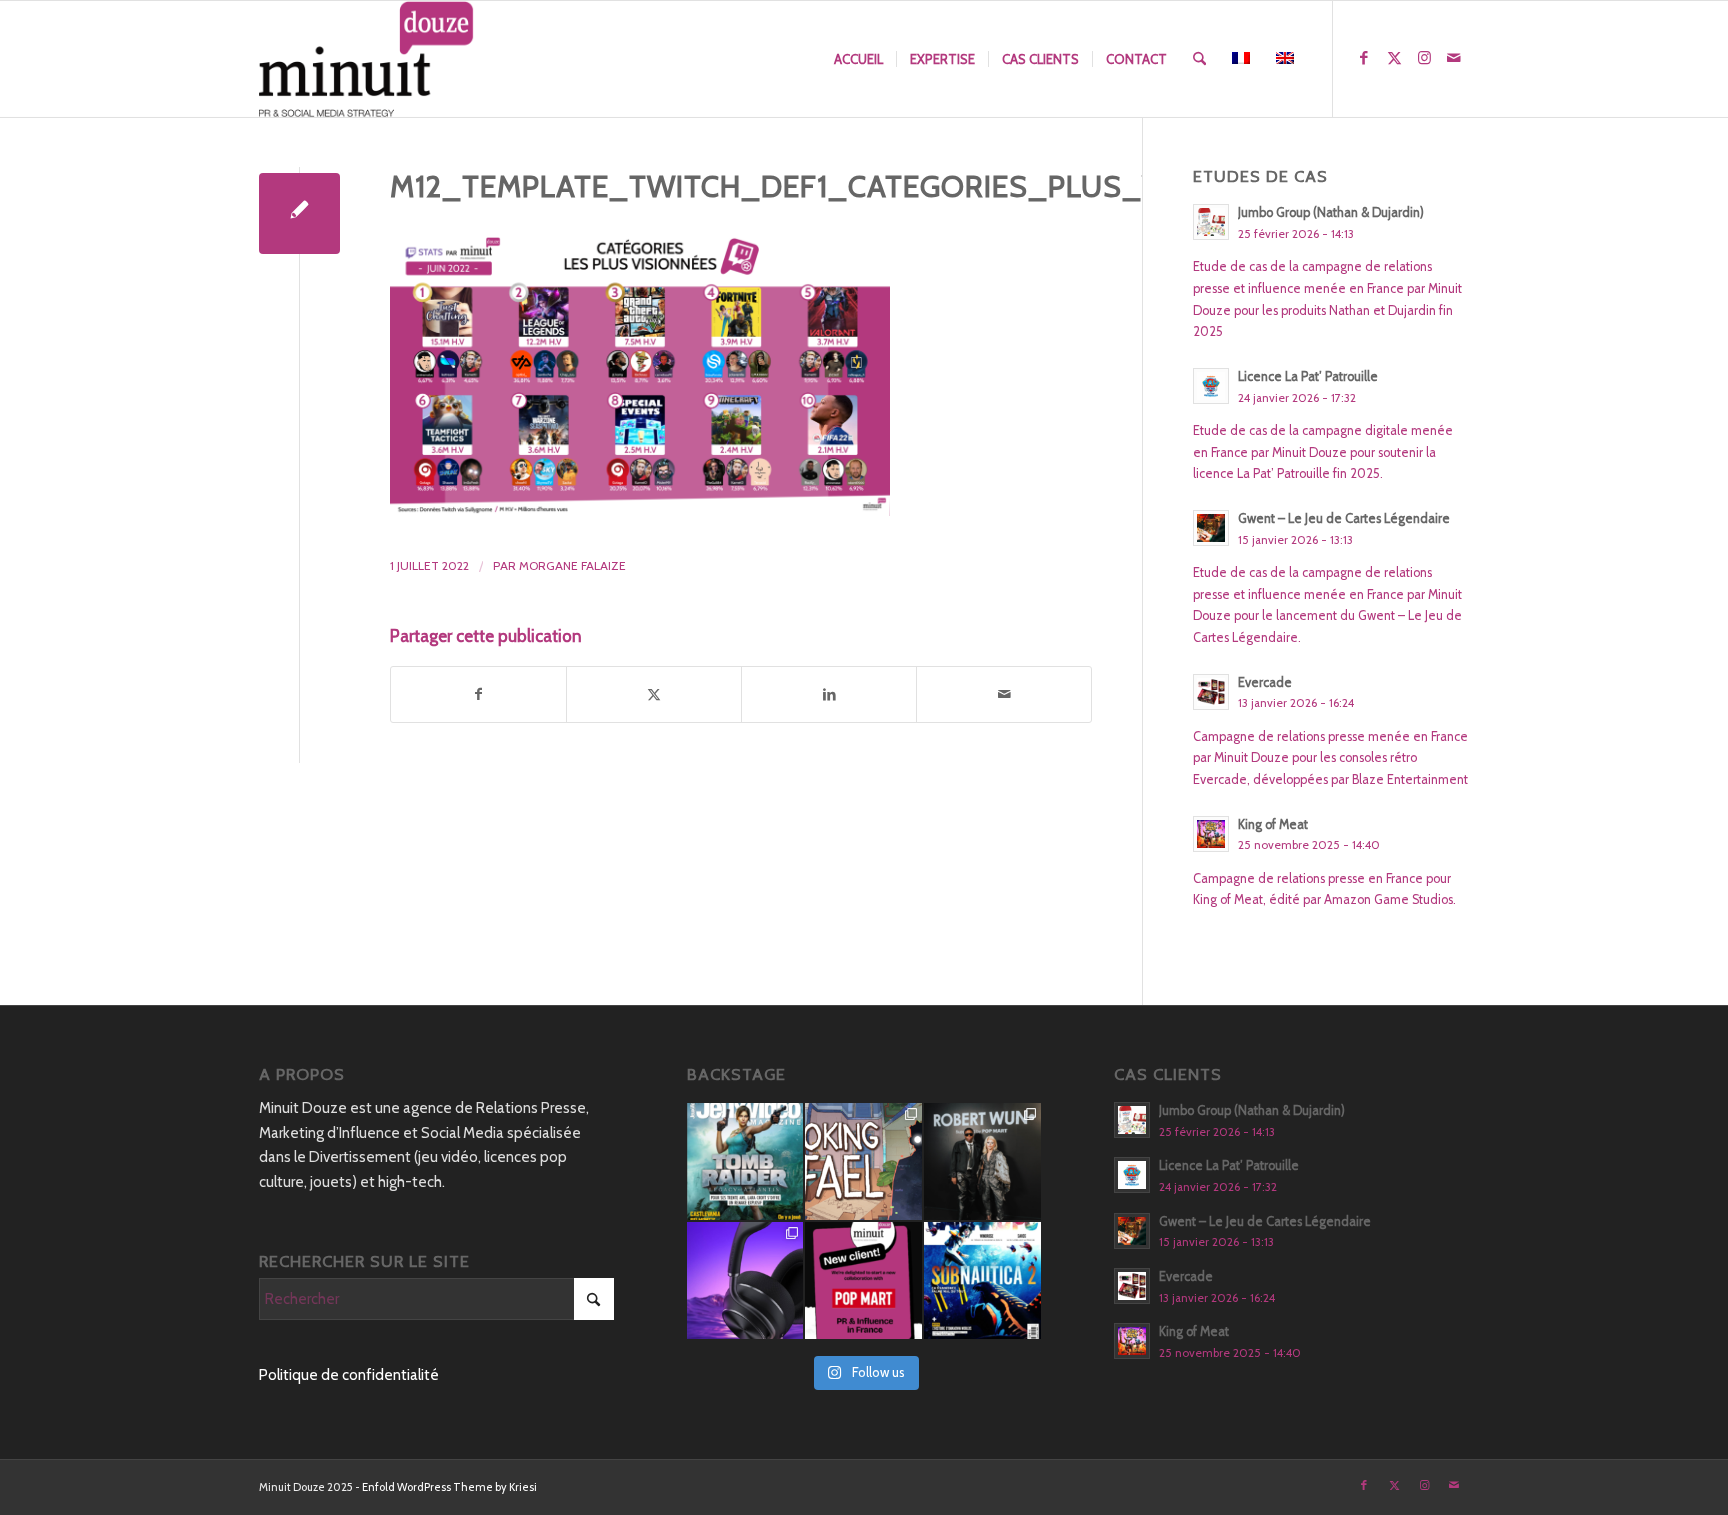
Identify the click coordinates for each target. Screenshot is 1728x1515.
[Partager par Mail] (1004, 694)
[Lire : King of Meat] (1211, 834)
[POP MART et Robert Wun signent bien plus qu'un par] (982, 1161)
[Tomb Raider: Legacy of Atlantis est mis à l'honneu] (745, 1161)
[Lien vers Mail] (1454, 58)
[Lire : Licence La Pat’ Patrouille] (1211, 386)
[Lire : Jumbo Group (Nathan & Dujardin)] (1211, 222)
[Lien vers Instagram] (1424, 58)
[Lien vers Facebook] (1364, 58)
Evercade (1265, 682)
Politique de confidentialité (349, 1375)
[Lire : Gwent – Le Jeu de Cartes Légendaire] (1211, 528)
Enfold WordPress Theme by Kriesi (449, 1487)
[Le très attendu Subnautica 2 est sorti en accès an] (982, 1280)
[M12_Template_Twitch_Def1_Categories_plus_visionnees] (299, 213)
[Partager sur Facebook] (478, 694)
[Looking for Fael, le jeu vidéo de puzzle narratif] (863, 1161)
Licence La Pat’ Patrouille (1308, 376)
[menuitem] (858, 59)
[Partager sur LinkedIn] (829, 694)
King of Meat (1273, 824)
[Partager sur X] (654, 694)
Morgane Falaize (572, 565)
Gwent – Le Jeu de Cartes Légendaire (1344, 518)
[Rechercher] (1199, 59)
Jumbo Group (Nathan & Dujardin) (1331, 212)
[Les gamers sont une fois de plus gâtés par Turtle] (745, 1280)
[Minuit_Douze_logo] (366, 59)
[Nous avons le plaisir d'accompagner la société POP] (863, 1280)
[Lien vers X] (1394, 58)
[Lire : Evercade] (1211, 692)
